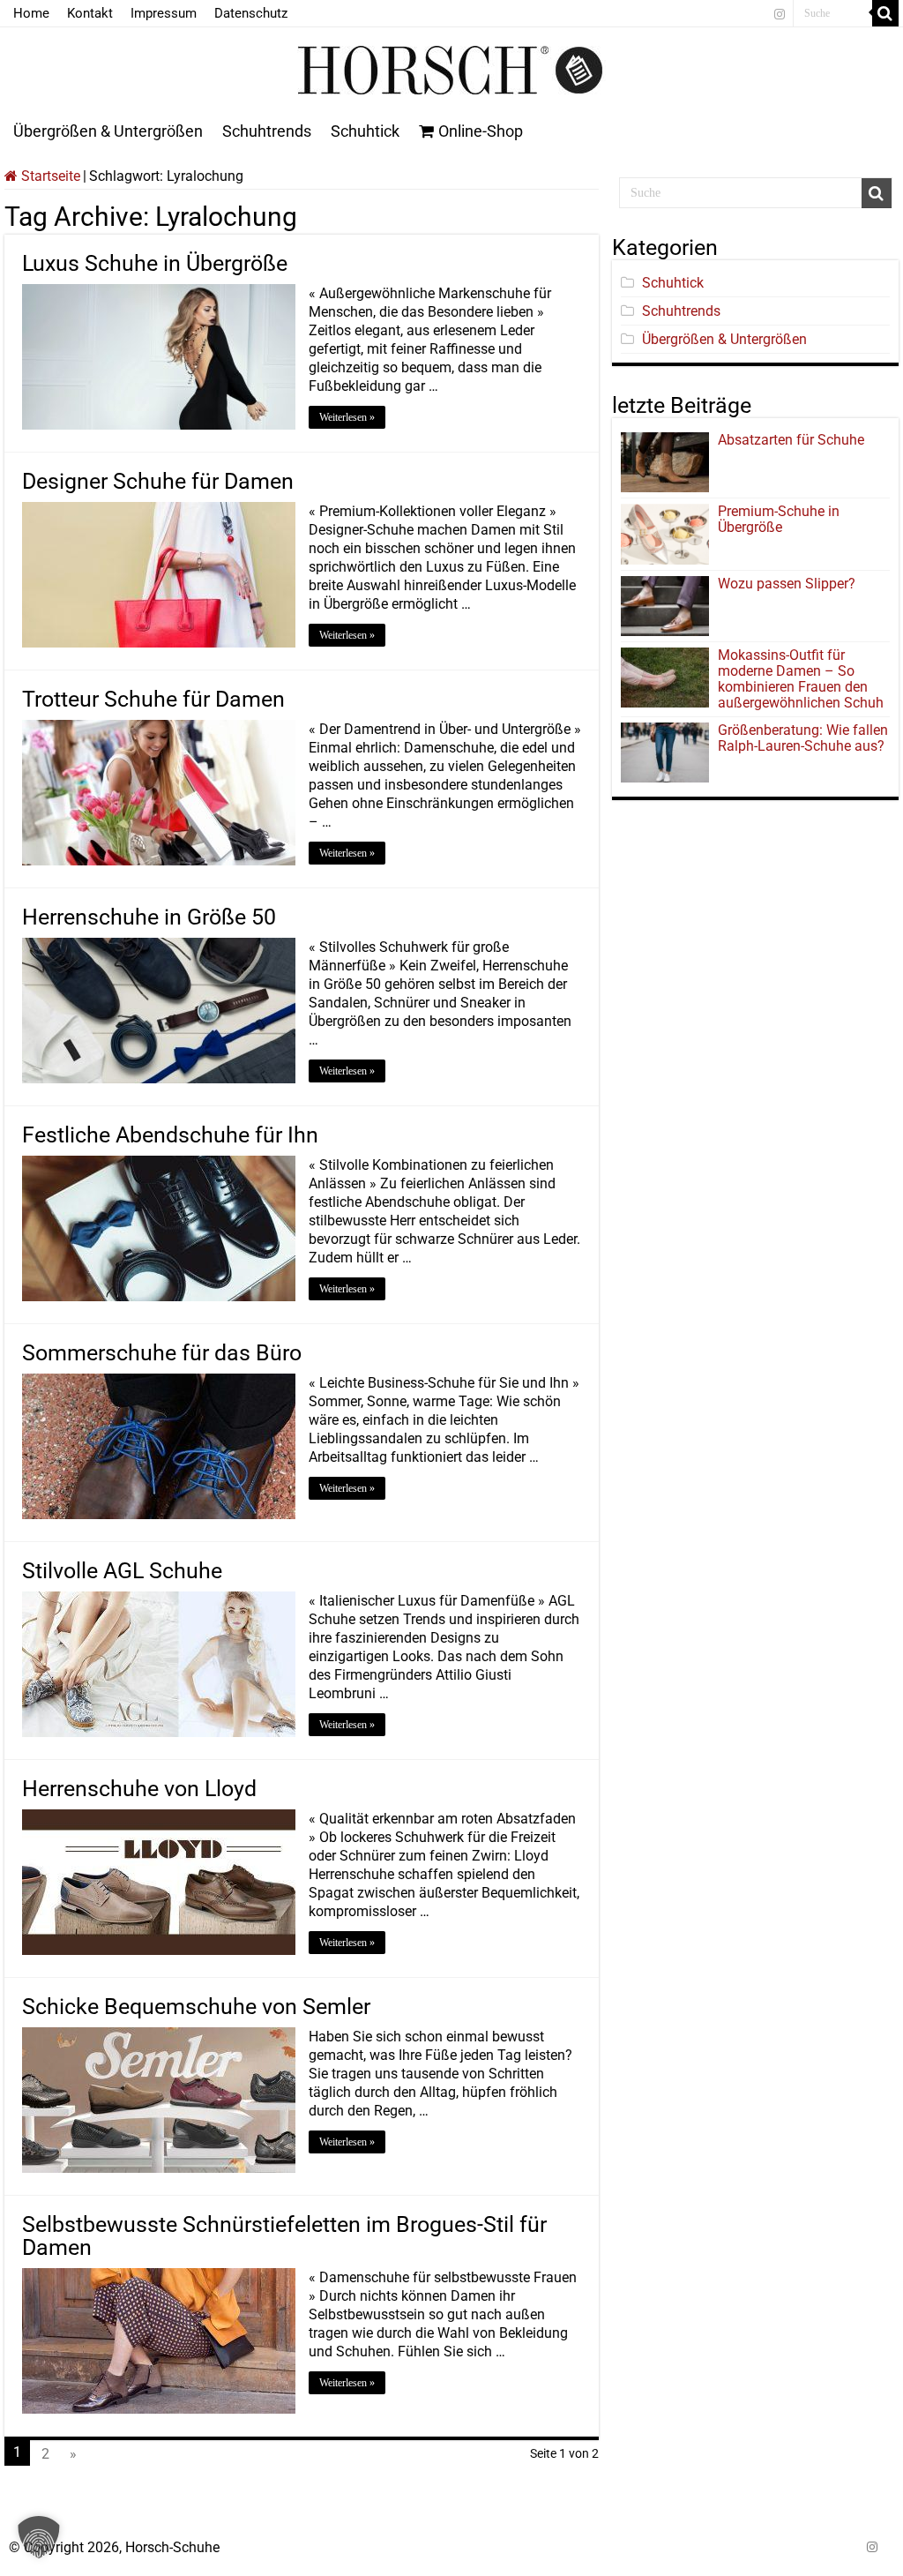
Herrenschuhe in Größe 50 (149, 917)
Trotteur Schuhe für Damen (153, 699)
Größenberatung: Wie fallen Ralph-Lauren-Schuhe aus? (803, 738)
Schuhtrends (267, 131)
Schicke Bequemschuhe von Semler (196, 2007)
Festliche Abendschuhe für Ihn (170, 1135)
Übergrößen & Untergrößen (108, 131)
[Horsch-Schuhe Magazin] (451, 67)
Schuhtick (365, 131)
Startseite (49, 176)
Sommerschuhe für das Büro (162, 1353)
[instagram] (780, 14)
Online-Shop (481, 131)
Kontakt (90, 13)
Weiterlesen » (347, 417)
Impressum (164, 13)
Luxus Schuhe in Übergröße (155, 263)
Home (31, 13)
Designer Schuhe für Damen (158, 481)
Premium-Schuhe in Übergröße (779, 519)
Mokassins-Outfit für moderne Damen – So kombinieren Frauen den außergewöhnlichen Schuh (801, 679)
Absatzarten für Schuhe (795, 440)
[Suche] (885, 13)
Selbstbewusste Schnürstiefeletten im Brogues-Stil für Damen (284, 2236)
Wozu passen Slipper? (787, 584)
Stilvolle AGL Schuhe (122, 1571)
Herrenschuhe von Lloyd (139, 1789)
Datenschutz (251, 13)
